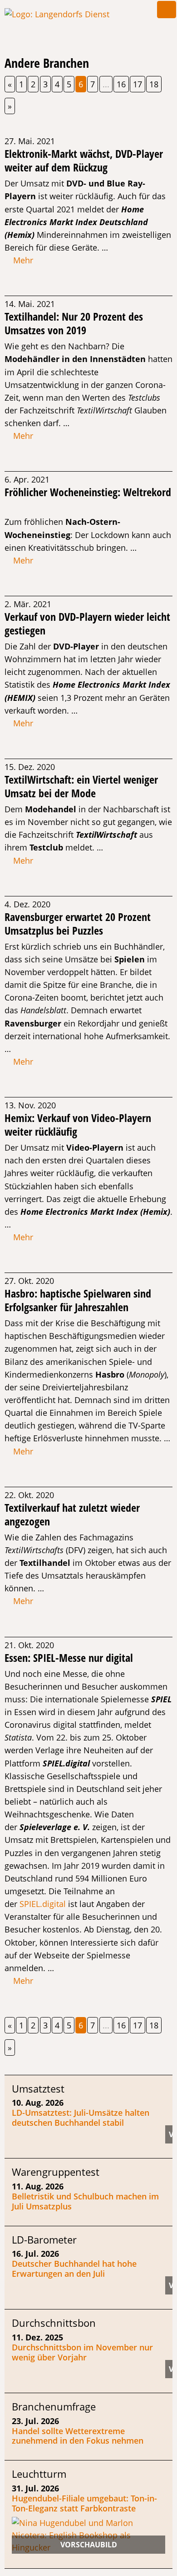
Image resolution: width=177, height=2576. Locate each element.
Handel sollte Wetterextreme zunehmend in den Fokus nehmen (78, 2436)
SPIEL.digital (43, 1904)
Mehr (22, 260)
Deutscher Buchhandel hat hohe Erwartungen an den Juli (74, 2269)
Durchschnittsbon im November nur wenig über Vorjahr (82, 2352)
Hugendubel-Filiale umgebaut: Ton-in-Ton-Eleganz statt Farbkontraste (84, 2503)
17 (138, 84)
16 (121, 84)
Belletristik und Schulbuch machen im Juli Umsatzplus (85, 2201)
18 (154, 84)
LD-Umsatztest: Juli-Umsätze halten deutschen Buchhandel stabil (81, 2118)
